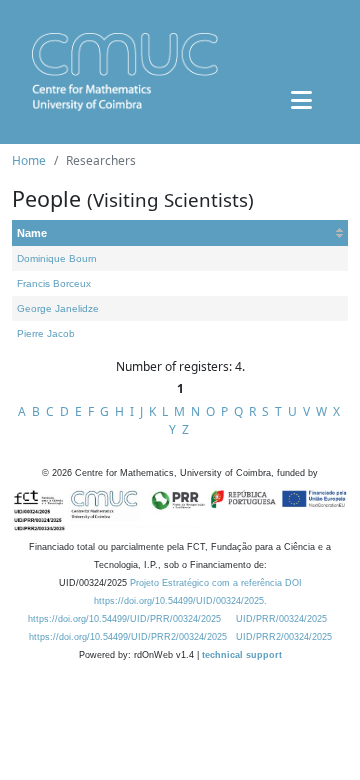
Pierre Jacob (46, 333)
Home (29, 160)
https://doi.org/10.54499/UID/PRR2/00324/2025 (128, 637)
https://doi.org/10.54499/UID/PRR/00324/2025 (124, 619)
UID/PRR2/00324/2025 (284, 637)
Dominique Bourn (57, 258)
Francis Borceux (54, 283)
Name (32, 233)
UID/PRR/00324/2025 (281, 619)
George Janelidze (58, 308)
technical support (242, 655)
